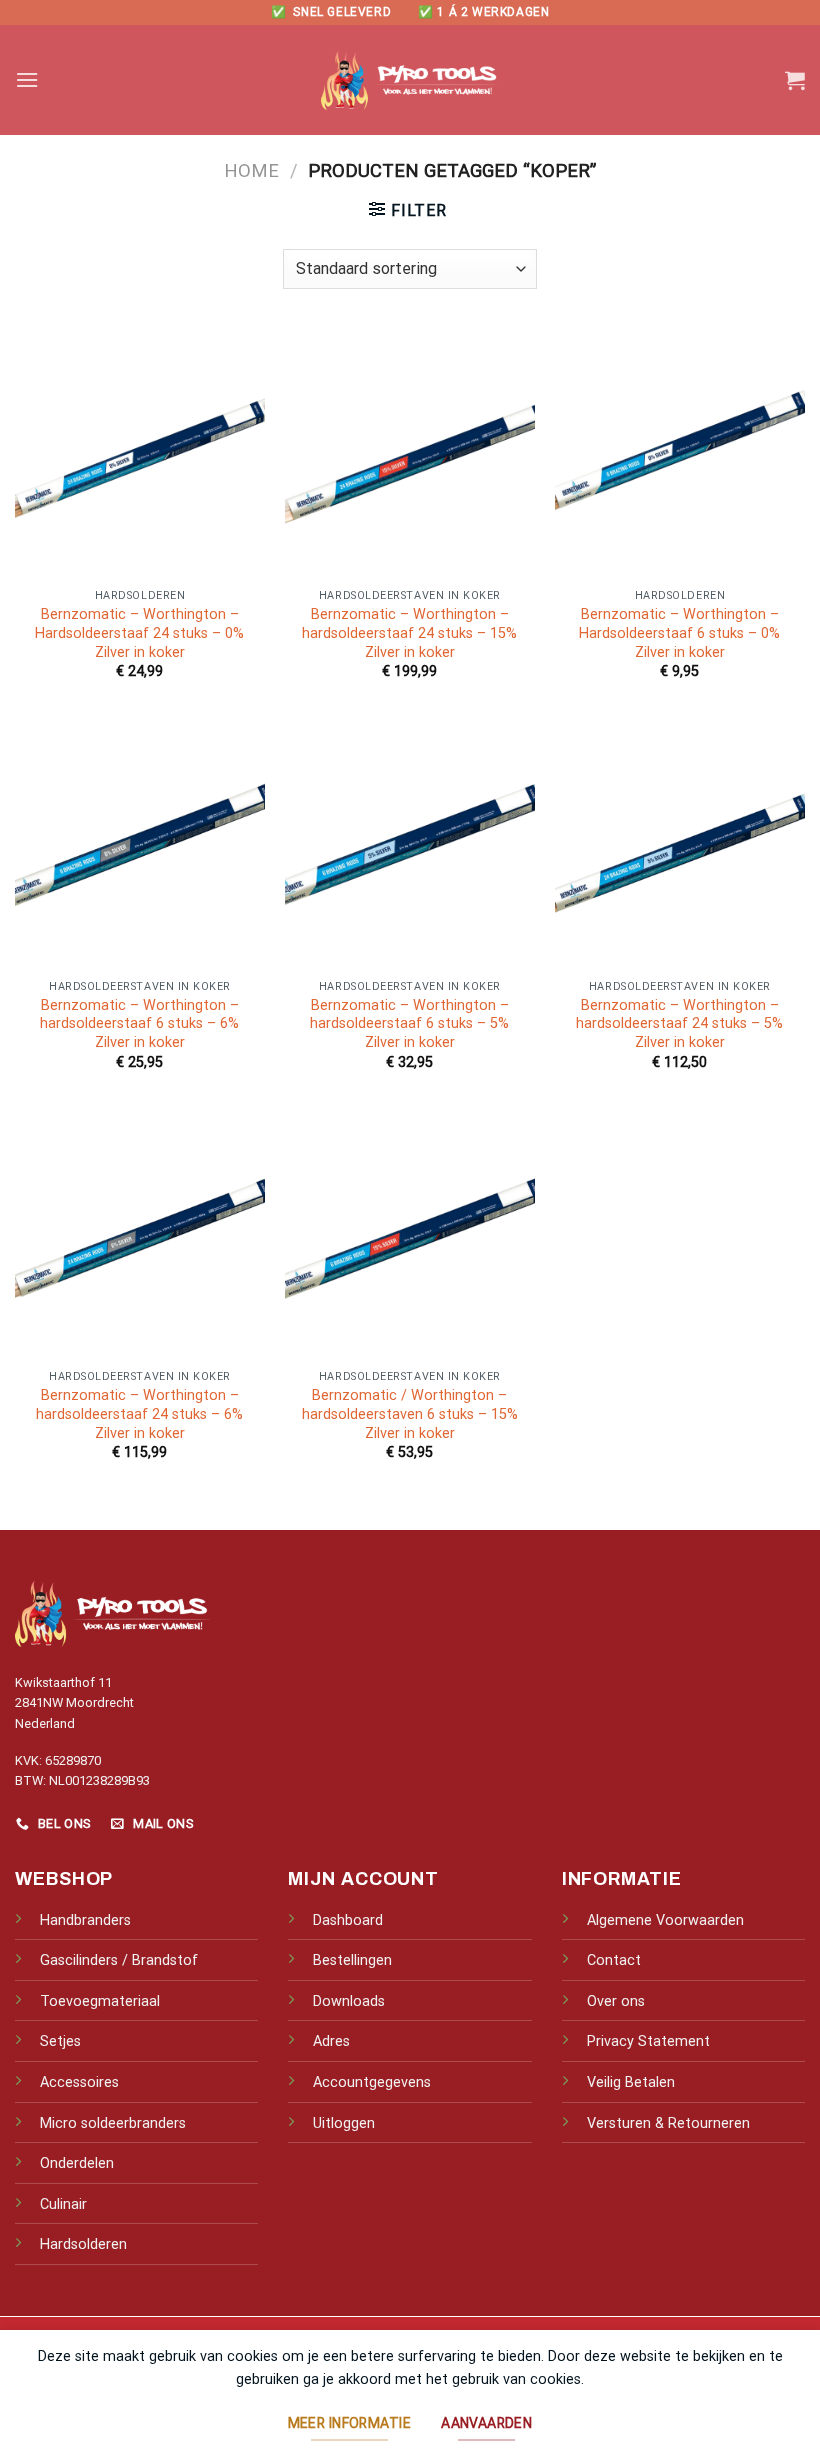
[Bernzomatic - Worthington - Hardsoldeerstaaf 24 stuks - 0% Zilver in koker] (140, 454)
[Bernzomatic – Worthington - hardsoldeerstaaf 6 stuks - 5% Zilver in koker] (410, 844)
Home (251, 170)
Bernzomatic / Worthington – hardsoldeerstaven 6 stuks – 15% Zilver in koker (410, 1414)
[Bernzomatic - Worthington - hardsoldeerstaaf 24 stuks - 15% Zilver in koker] (410, 454)
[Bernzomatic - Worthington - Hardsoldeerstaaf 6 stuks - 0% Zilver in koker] (680, 454)
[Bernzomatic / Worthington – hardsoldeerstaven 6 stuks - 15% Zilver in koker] (410, 1235)
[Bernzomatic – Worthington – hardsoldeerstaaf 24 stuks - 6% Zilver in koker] (140, 1235)
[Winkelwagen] (795, 80)
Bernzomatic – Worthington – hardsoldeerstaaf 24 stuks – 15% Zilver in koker (409, 633)
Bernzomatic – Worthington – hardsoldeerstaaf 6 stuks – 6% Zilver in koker (139, 1024)
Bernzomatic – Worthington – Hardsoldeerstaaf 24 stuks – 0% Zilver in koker (139, 633)
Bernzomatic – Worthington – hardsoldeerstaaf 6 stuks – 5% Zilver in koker (409, 1024)
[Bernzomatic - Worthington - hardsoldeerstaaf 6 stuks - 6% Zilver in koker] (140, 844)
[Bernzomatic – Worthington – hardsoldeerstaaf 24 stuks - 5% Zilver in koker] (680, 844)
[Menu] (27, 79)
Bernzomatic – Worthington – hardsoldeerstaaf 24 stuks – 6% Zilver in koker (139, 1414)
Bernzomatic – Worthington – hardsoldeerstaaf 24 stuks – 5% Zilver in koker (679, 1024)
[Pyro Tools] (410, 80)
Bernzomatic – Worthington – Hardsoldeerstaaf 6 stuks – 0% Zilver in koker (679, 633)
